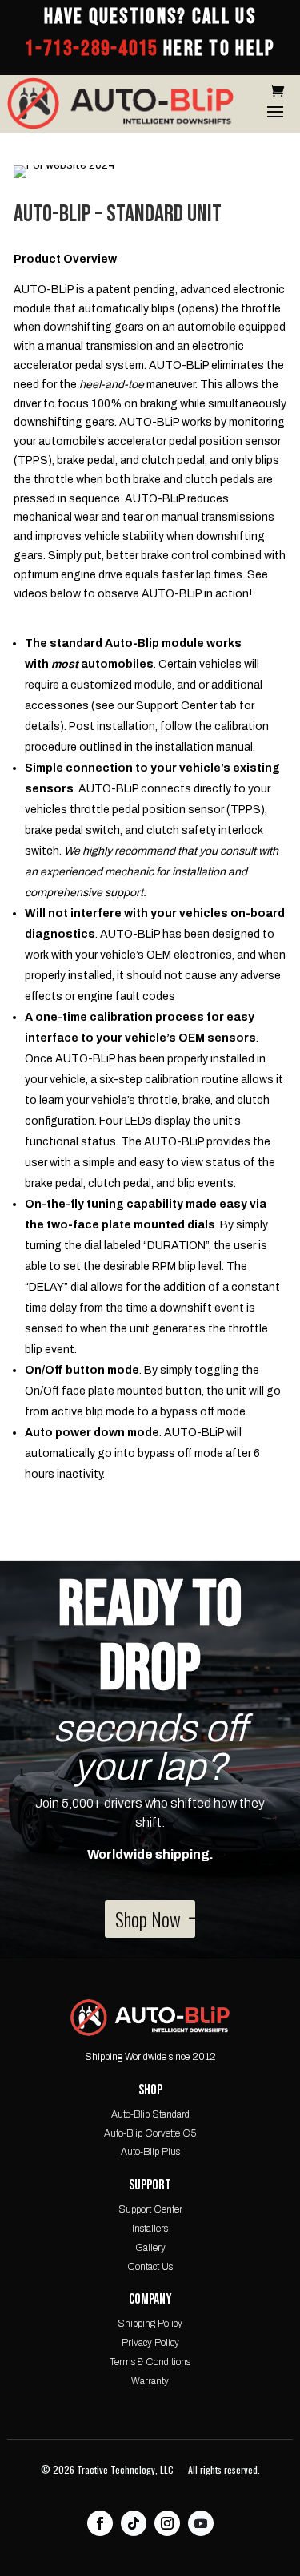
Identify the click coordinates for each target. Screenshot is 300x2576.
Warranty (150, 2381)
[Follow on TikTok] (134, 2523)
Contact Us (150, 2267)
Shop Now (148, 1919)
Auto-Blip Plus (150, 2152)
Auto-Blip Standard (150, 2114)
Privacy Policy (150, 2343)
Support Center (150, 2209)
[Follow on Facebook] (100, 2523)
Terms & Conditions (150, 2362)
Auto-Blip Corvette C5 (150, 2133)
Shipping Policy (150, 2324)
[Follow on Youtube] (201, 2523)
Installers (150, 2229)
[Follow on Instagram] (167, 2523)
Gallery (150, 2248)
